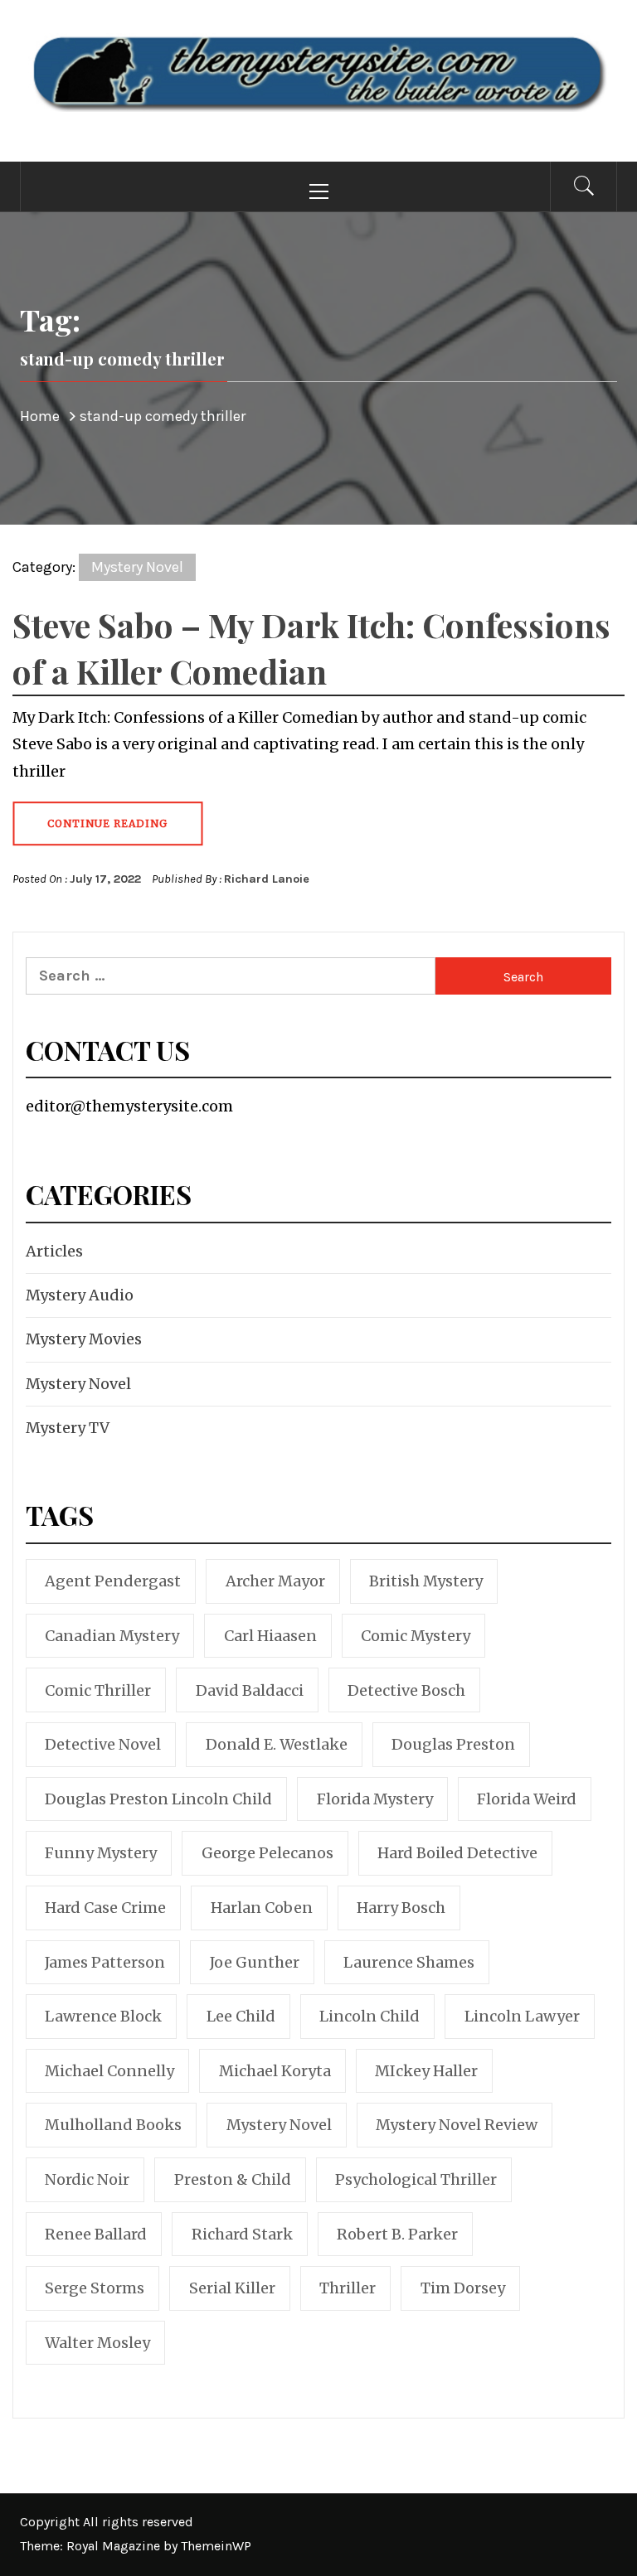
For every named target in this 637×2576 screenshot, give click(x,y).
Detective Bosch (406, 1690)
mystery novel (279, 2125)
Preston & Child (233, 2179)
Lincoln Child (370, 2016)
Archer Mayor (275, 1581)
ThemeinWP (216, 2546)
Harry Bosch (401, 1908)
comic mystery (416, 1636)
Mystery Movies (84, 1339)
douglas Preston (453, 1744)
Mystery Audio (80, 1295)
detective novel (103, 1744)
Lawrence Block (103, 2016)
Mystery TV (68, 1428)
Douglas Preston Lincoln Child (158, 1799)
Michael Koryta (275, 2071)
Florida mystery (375, 1799)
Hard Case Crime (105, 1908)
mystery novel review (457, 2125)
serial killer (232, 2288)
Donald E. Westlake (277, 1744)
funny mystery (101, 1853)
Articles (54, 1251)
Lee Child (241, 2016)
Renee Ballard (96, 2234)
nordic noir (87, 2179)
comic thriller (98, 1690)
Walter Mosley (97, 2343)
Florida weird (527, 1799)
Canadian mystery (112, 1636)
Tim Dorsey (463, 2288)
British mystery (426, 1581)
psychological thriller (416, 2179)
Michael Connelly (109, 2071)
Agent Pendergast (113, 1581)
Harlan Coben (262, 1908)
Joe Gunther (255, 1962)
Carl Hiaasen (270, 1636)
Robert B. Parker (397, 2234)
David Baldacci (250, 1690)
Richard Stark (242, 2234)
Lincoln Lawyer (522, 2016)
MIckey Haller (426, 2071)
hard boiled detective (457, 1853)
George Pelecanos (267, 1853)
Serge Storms (95, 2288)
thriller (348, 2288)
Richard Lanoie (267, 879)
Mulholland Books (113, 2125)
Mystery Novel (137, 567)
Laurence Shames (409, 1962)
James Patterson (105, 1962)
